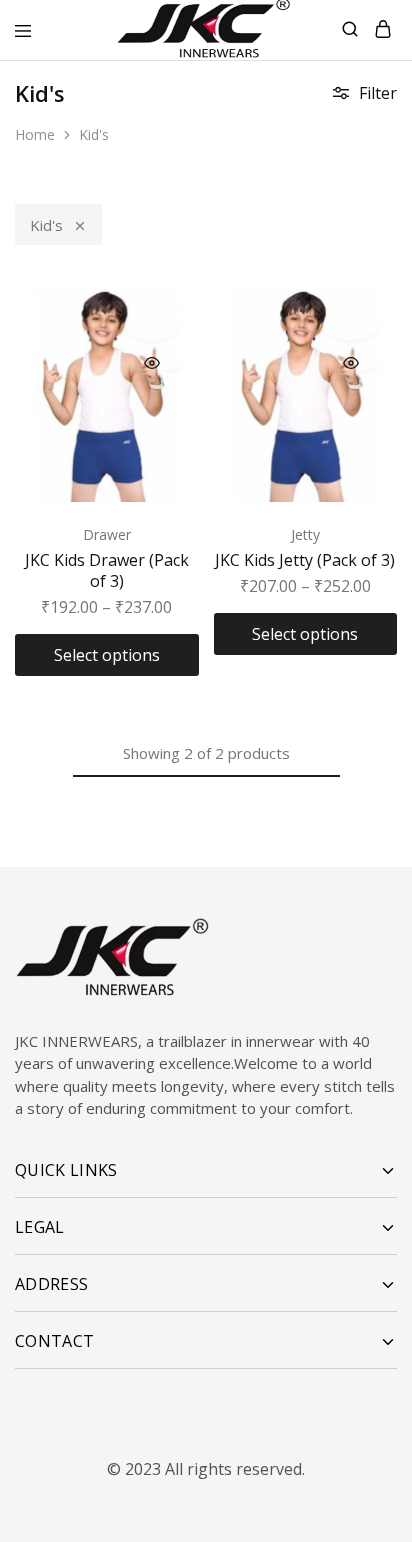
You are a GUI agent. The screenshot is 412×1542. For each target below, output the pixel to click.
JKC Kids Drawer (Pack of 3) (107, 570)
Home (35, 134)
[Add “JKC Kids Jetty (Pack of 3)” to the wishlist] (350, 318)
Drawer (107, 534)
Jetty (305, 534)
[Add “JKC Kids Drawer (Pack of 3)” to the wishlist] (152, 318)
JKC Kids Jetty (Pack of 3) (305, 560)
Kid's (46, 225)
